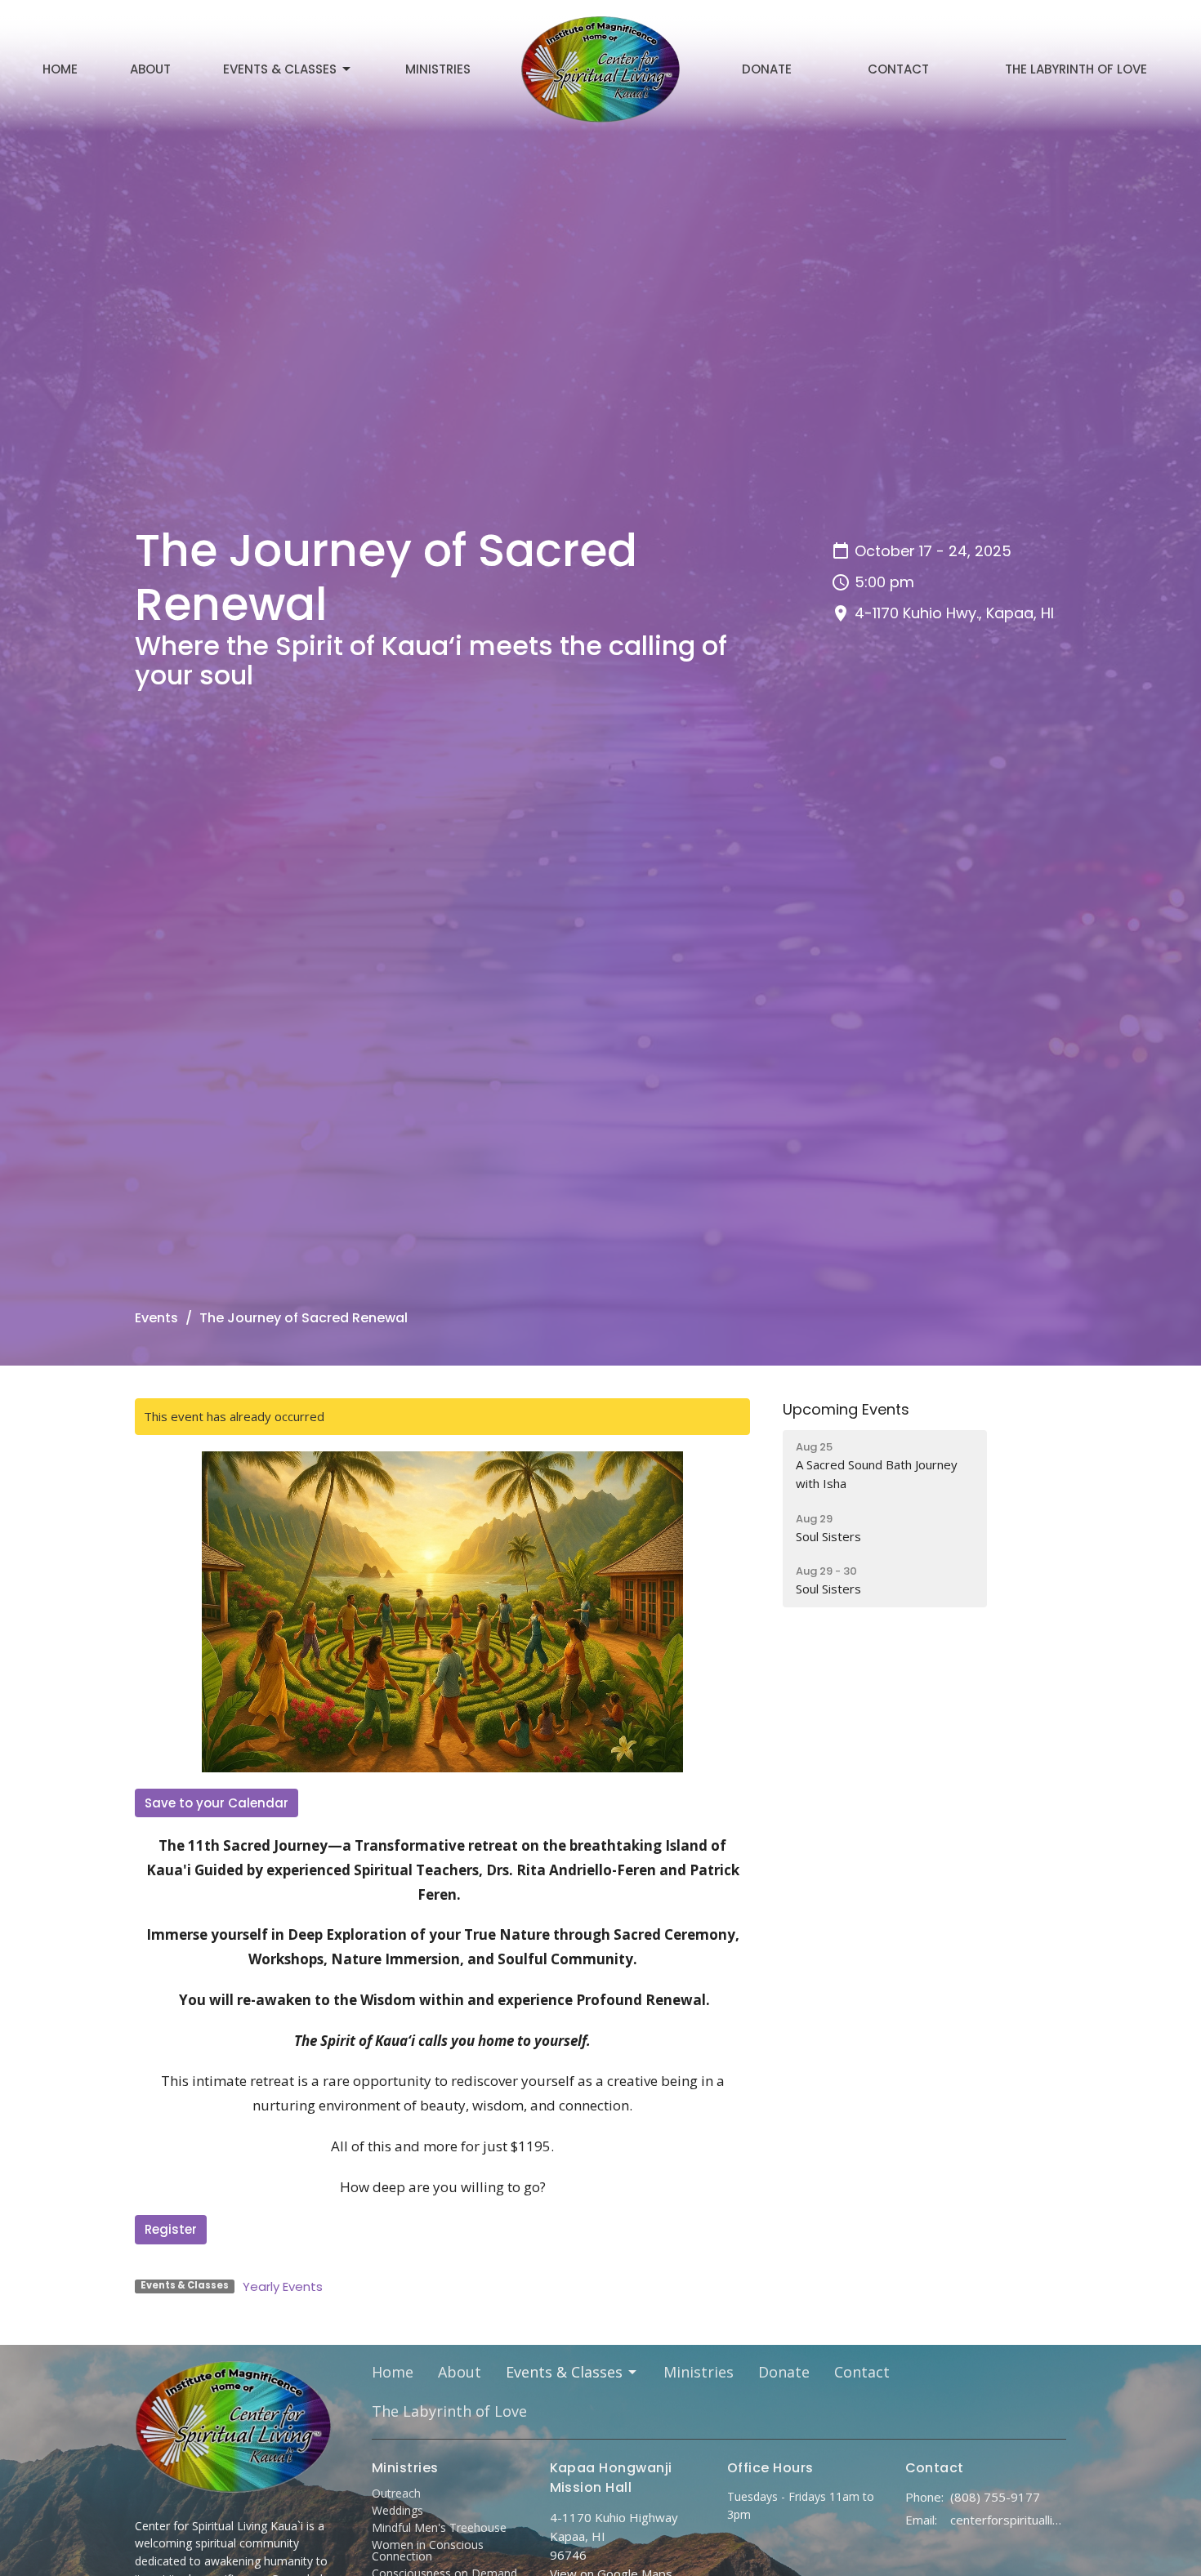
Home (60, 69)
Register (171, 2229)
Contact (898, 69)
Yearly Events (283, 2286)
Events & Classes (280, 69)
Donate (767, 69)
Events (156, 1318)
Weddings (397, 2510)
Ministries (438, 69)
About (150, 69)
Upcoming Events (846, 1409)
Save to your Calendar (217, 1803)
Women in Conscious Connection (428, 2550)
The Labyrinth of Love (1076, 69)
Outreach (396, 2493)
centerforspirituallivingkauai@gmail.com (1009, 2520)
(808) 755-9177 (995, 2497)
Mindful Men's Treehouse (439, 2527)
